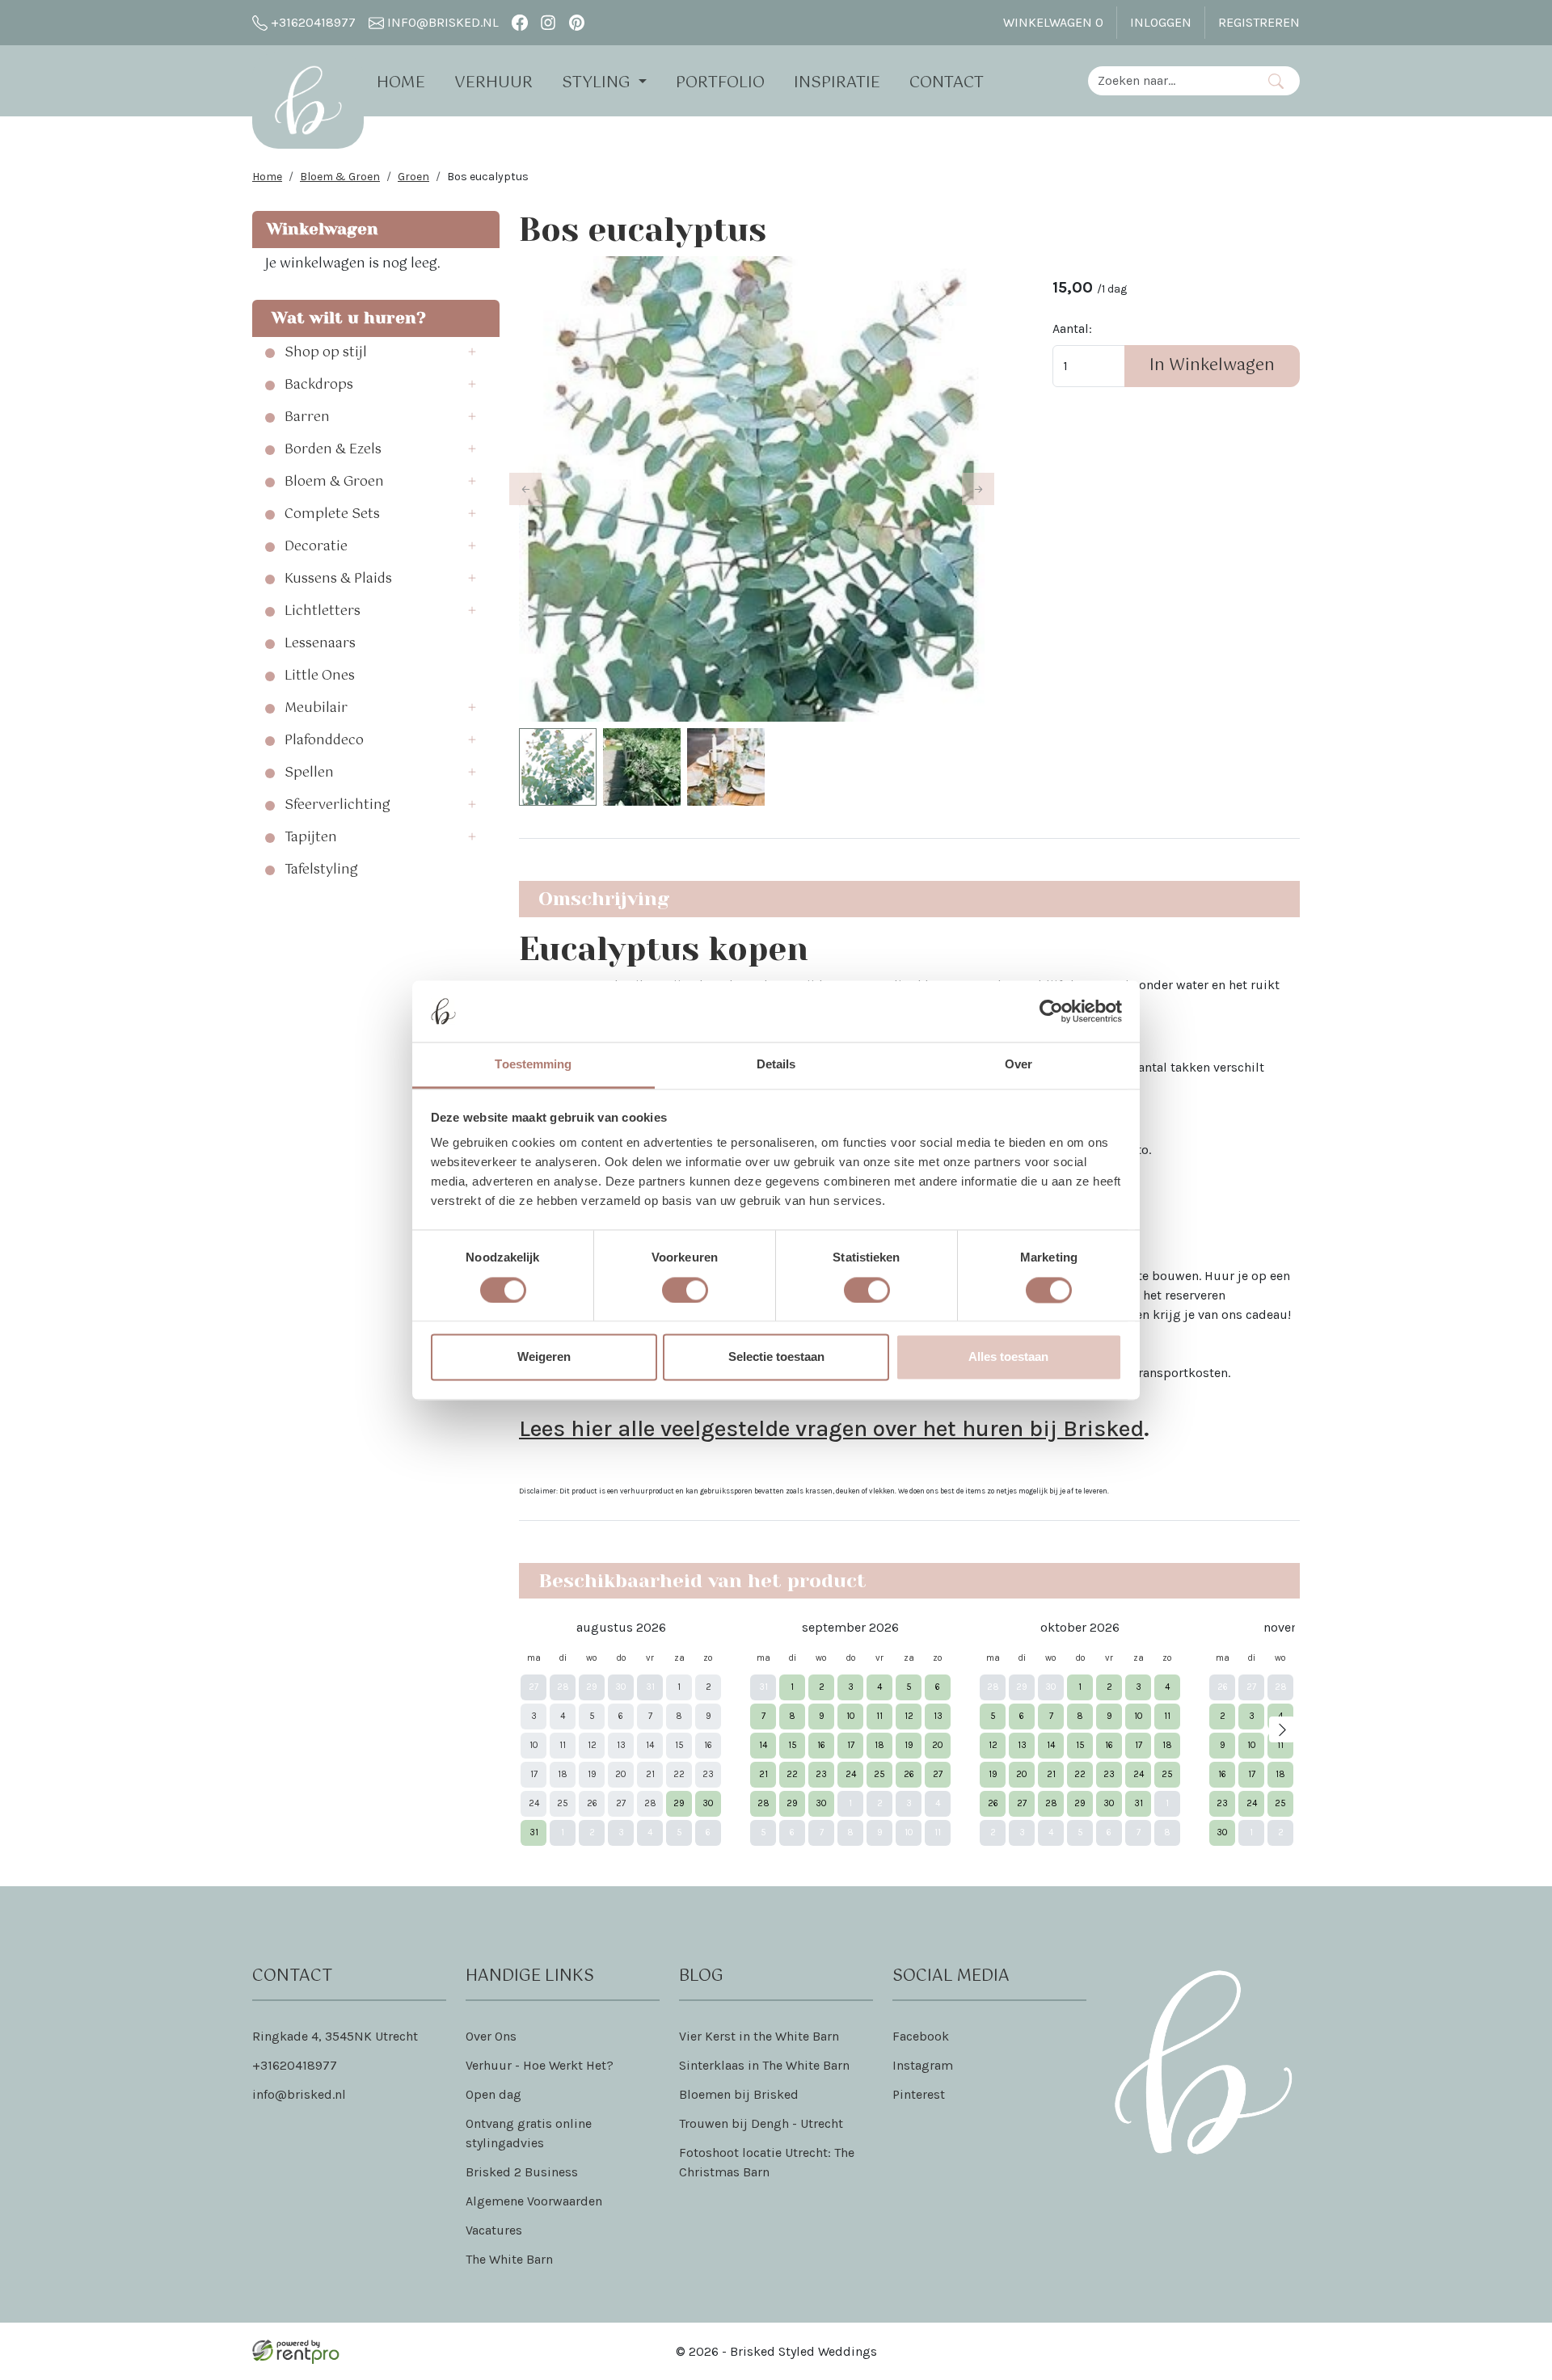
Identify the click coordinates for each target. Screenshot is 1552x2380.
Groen (413, 177)
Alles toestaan (1008, 1357)
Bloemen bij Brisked (739, 2094)
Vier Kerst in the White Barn (759, 2036)
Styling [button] (598, 83)
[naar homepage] (308, 100)
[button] (477, 353)
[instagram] (548, 22)
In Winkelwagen (1212, 366)
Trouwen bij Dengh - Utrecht (761, 2123)
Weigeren (544, 1357)
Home (401, 83)
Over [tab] (1018, 1065)
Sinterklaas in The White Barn (764, 2065)
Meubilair (316, 709)
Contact (947, 83)
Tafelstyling (321, 870)
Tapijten (311, 838)
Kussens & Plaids (338, 579)
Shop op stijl (326, 353)
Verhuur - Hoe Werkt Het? (540, 2065)
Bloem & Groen (340, 177)
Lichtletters (323, 612)
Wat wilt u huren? (344, 318)
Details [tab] (776, 1065)
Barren (307, 418)
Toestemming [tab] (533, 1065)
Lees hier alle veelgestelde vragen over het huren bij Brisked (831, 1428)
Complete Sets (332, 515)
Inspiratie (837, 83)
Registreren (1259, 22)
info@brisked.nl (441, 22)
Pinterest (919, 2094)
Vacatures (494, 2230)
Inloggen (1161, 22)
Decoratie (316, 547)
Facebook (921, 2036)
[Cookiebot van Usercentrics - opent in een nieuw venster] (1051, 1011)
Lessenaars (320, 644)
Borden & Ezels (333, 450)
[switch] (685, 1290)
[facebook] (519, 22)
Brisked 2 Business (522, 2172)
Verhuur (493, 83)
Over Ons (491, 2036)
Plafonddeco (324, 741)
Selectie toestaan (776, 1357)
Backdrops (319, 385)
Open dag (493, 2094)
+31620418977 (312, 22)
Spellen (309, 773)
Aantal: (1072, 329)
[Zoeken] (1276, 81)
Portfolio (720, 83)
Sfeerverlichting (337, 806)
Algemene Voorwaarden (534, 2201)
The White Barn (509, 2259)
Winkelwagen (1053, 22)
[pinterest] (577, 22)
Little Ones (320, 676)
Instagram (923, 2065)
